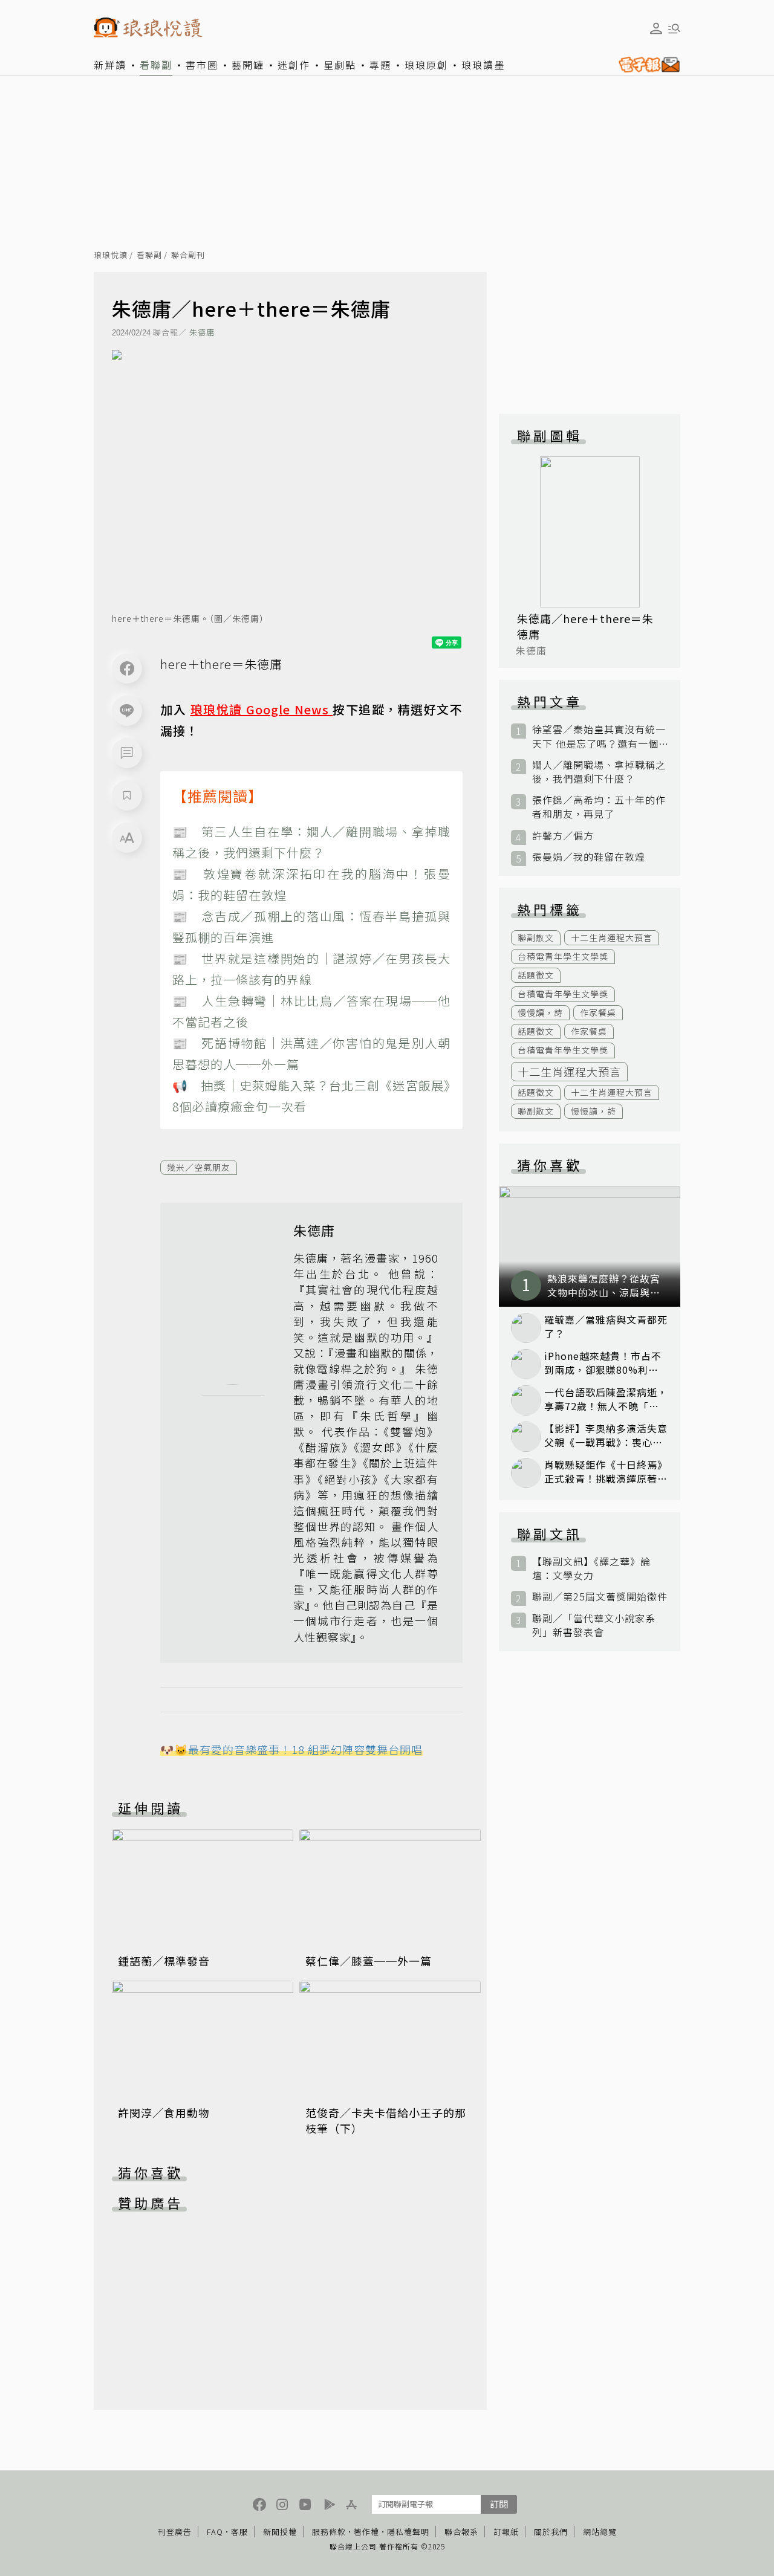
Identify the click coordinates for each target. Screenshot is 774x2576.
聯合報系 (461, 2532)
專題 (380, 65)
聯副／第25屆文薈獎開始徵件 (600, 1597)
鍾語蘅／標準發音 (164, 1961)
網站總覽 (600, 2532)
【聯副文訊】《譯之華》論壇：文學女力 (591, 1568)
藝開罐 (248, 65)
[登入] (656, 28)
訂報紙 (506, 2532)
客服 (239, 2532)
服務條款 (329, 2532)
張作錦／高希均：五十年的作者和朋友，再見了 (599, 807)
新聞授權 (280, 2532)
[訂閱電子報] (647, 65)
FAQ (215, 2532)
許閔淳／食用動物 (164, 2112)
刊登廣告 (175, 2532)
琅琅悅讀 (111, 255)
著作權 (366, 2532)
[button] (127, 753)
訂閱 (499, 2504)
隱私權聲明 (408, 2532)
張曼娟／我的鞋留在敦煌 (589, 857)
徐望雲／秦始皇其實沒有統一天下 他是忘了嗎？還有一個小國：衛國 (599, 736)
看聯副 (156, 65)
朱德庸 (202, 332)
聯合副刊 (188, 255)
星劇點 (340, 65)
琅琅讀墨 (483, 65)
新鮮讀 (110, 65)
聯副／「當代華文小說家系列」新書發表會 (594, 1625)
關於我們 (551, 2532)
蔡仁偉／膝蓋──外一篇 (369, 1961)
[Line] (127, 711)
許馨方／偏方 (563, 836)
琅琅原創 (426, 65)
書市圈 (202, 65)
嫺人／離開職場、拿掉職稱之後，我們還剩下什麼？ (599, 772)
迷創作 (294, 65)
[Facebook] (127, 668)
